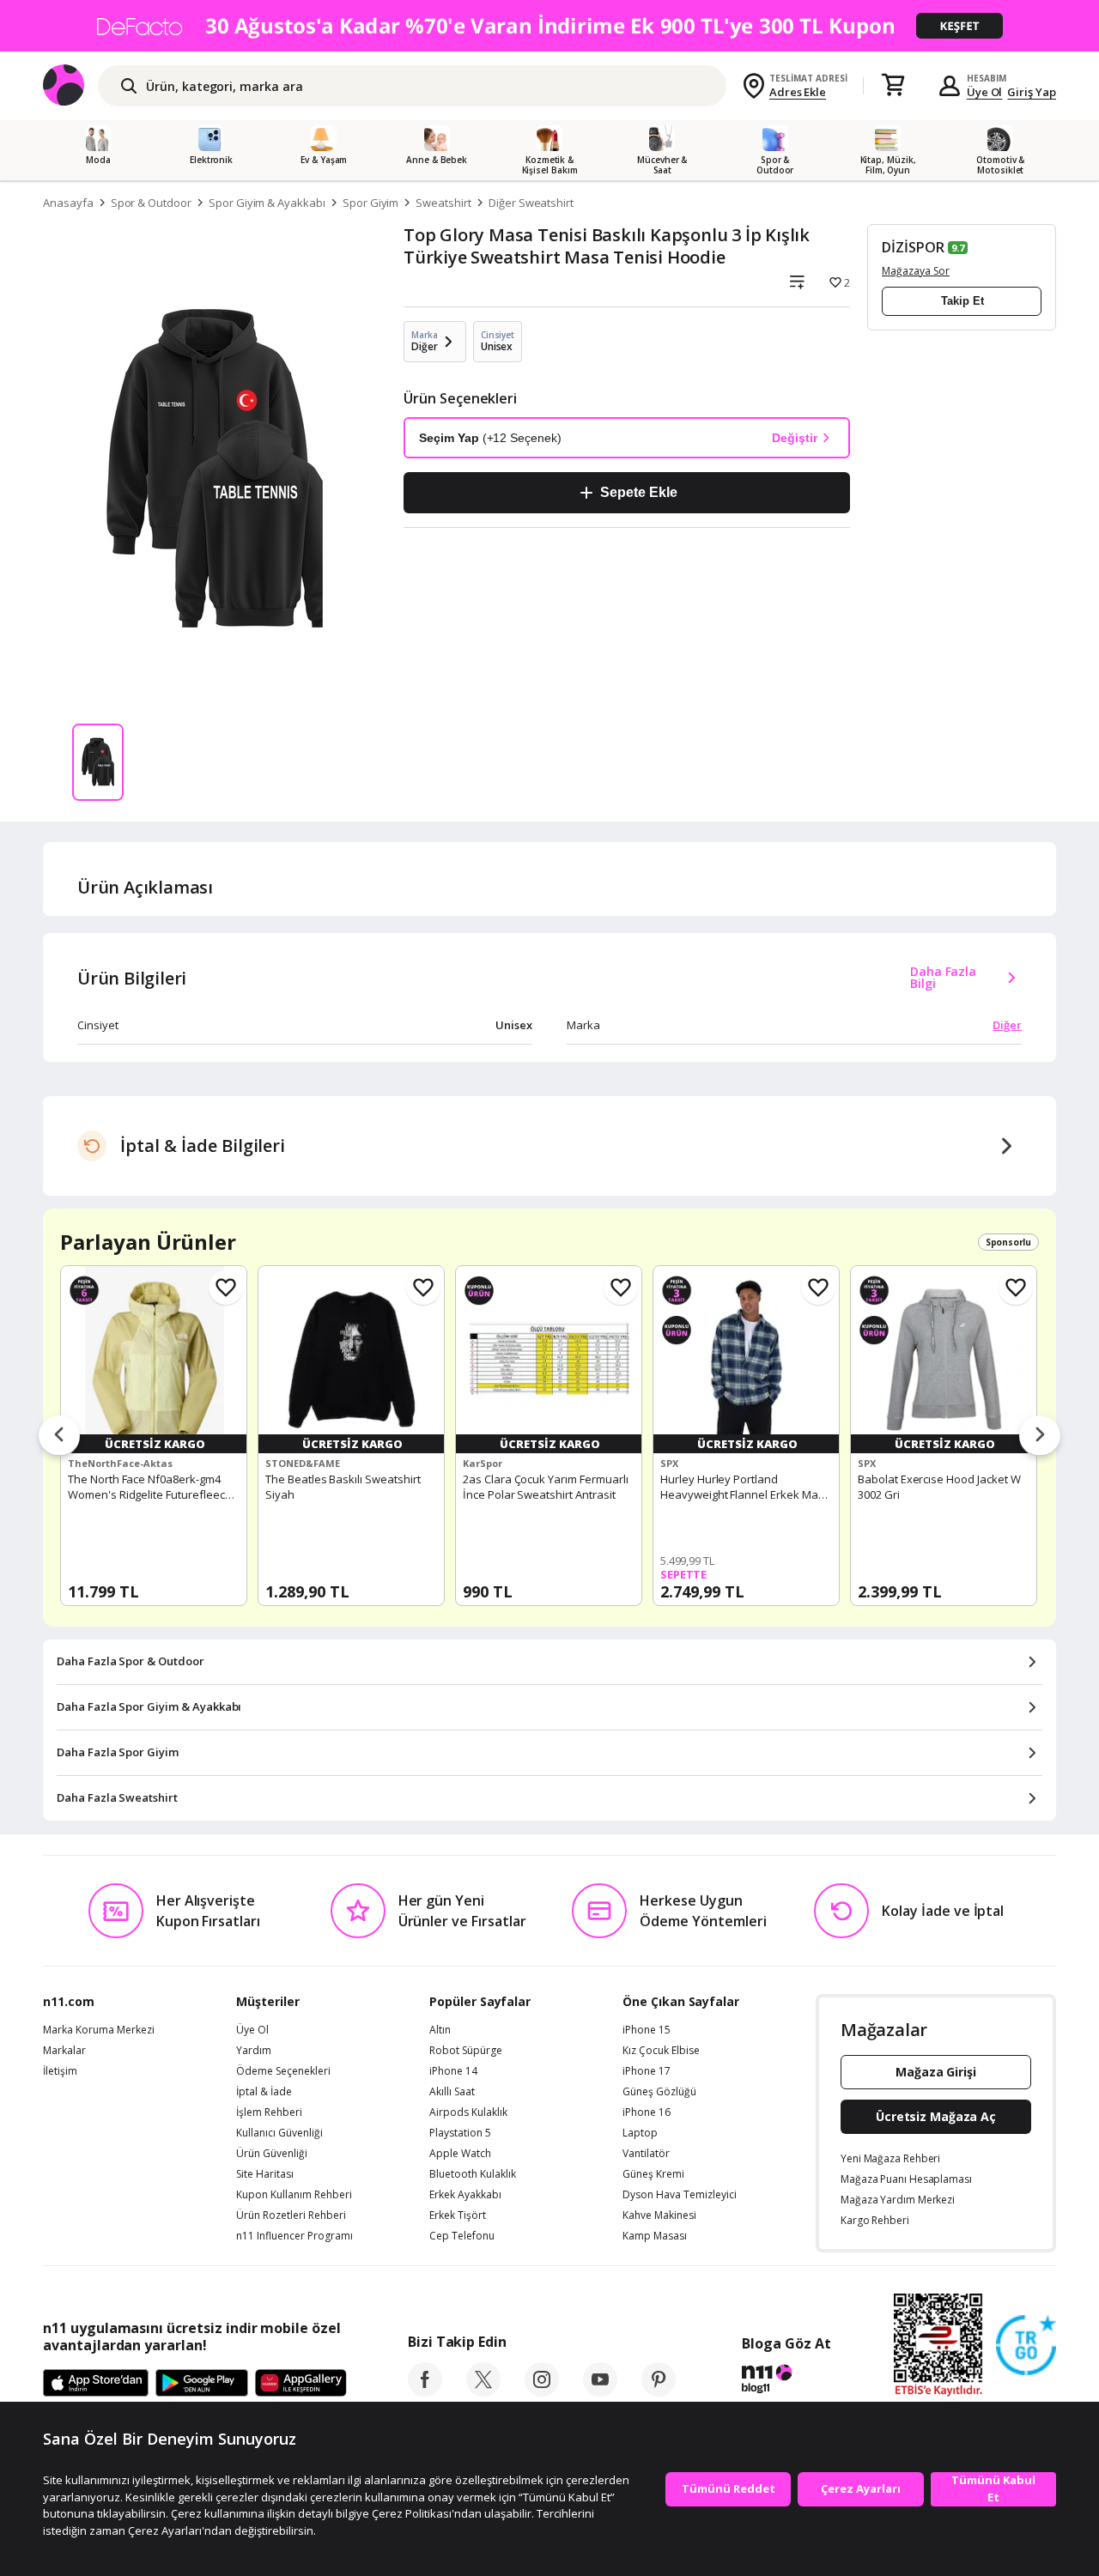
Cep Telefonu (462, 2236)
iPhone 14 (453, 2071)
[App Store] (96, 2384)
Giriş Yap (1032, 92)
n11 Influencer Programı (294, 2236)
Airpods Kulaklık (468, 2112)
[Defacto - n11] (549, 26)
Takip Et (962, 301)
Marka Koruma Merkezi (99, 2030)
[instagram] (542, 2391)
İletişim (60, 2071)
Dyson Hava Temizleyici (680, 2195)
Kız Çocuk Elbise (661, 2051)
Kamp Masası (655, 2236)
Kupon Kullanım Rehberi (294, 2195)
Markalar (64, 2051)
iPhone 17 (647, 2071)
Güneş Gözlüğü (659, 2092)
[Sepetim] (893, 86)
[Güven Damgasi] (1026, 2346)
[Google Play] (202, 2384)
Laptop (640, 2133)
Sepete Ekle (638, 492)
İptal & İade (264, 2092)
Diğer (1007, 1025)
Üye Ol (985, 92)
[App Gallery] (301, 2384)
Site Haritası (265, 2174)
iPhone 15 (647, 2030)
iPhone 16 (647, 2112)
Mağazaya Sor (916, 271)
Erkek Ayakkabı (465, 2195)
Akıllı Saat (452, 2092)
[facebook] (425, 2391)
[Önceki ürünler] (59, 1436)
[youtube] (600, 2391)
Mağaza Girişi (936, 2072)
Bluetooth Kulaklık (473, 2174)
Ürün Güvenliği (272, 2154)
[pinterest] (659, 2391)
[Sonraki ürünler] (1040, 1436)
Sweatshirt (443, 203)
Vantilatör (646, 2154)
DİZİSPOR (913, 247)
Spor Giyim (371, 203)
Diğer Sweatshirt (531, 203)
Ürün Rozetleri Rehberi (291, 2215)
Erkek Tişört (458, 2215)
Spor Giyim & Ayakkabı (267, 203)
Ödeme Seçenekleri (283, 2071)
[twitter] (483, 2391)
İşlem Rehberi (269, 2112)
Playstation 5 (460, 2133)
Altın (440, 2030)
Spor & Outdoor (151, 203)
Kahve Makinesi (659, 2215)
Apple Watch (460, 2154)
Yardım (254, 2051)
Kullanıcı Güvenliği (279, 2133)
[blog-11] (786, 2381)
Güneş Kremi (653, 2174)
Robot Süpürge (466, 2051)
